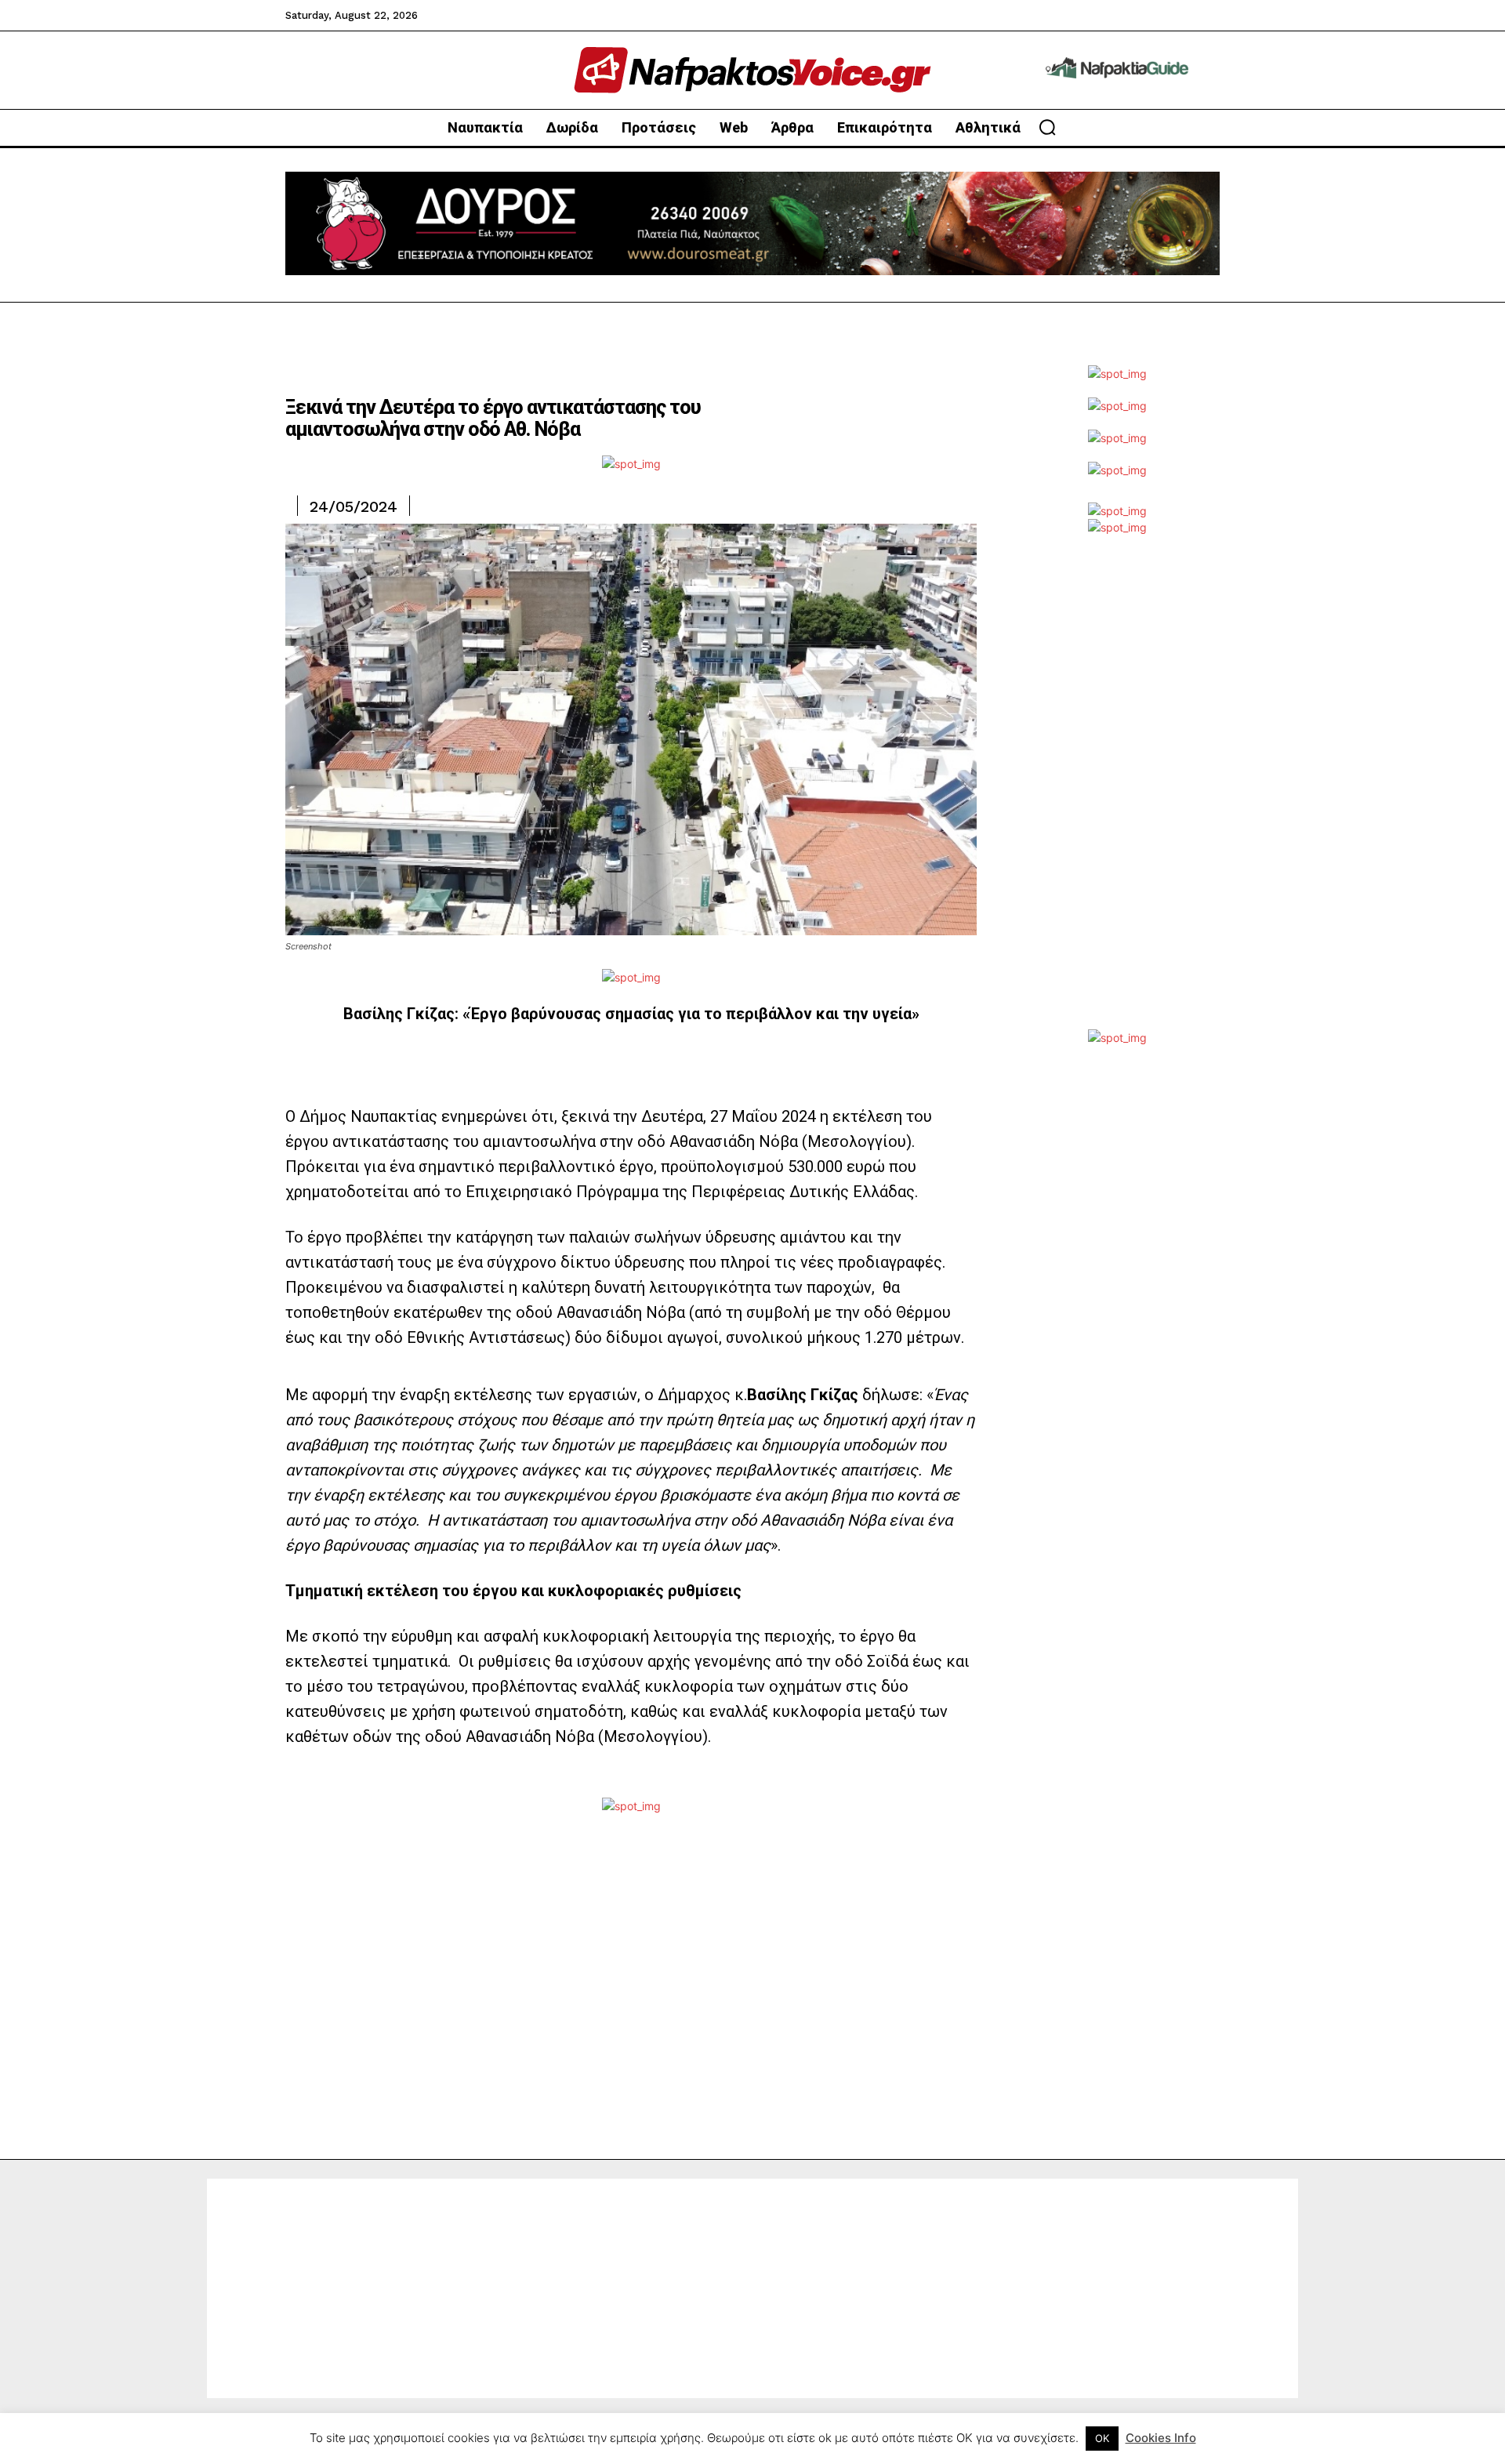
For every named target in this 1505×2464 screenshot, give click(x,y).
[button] (1047, 127)
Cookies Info (1161, 2438)
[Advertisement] (1117, 794)
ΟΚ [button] (1102, 2438)
